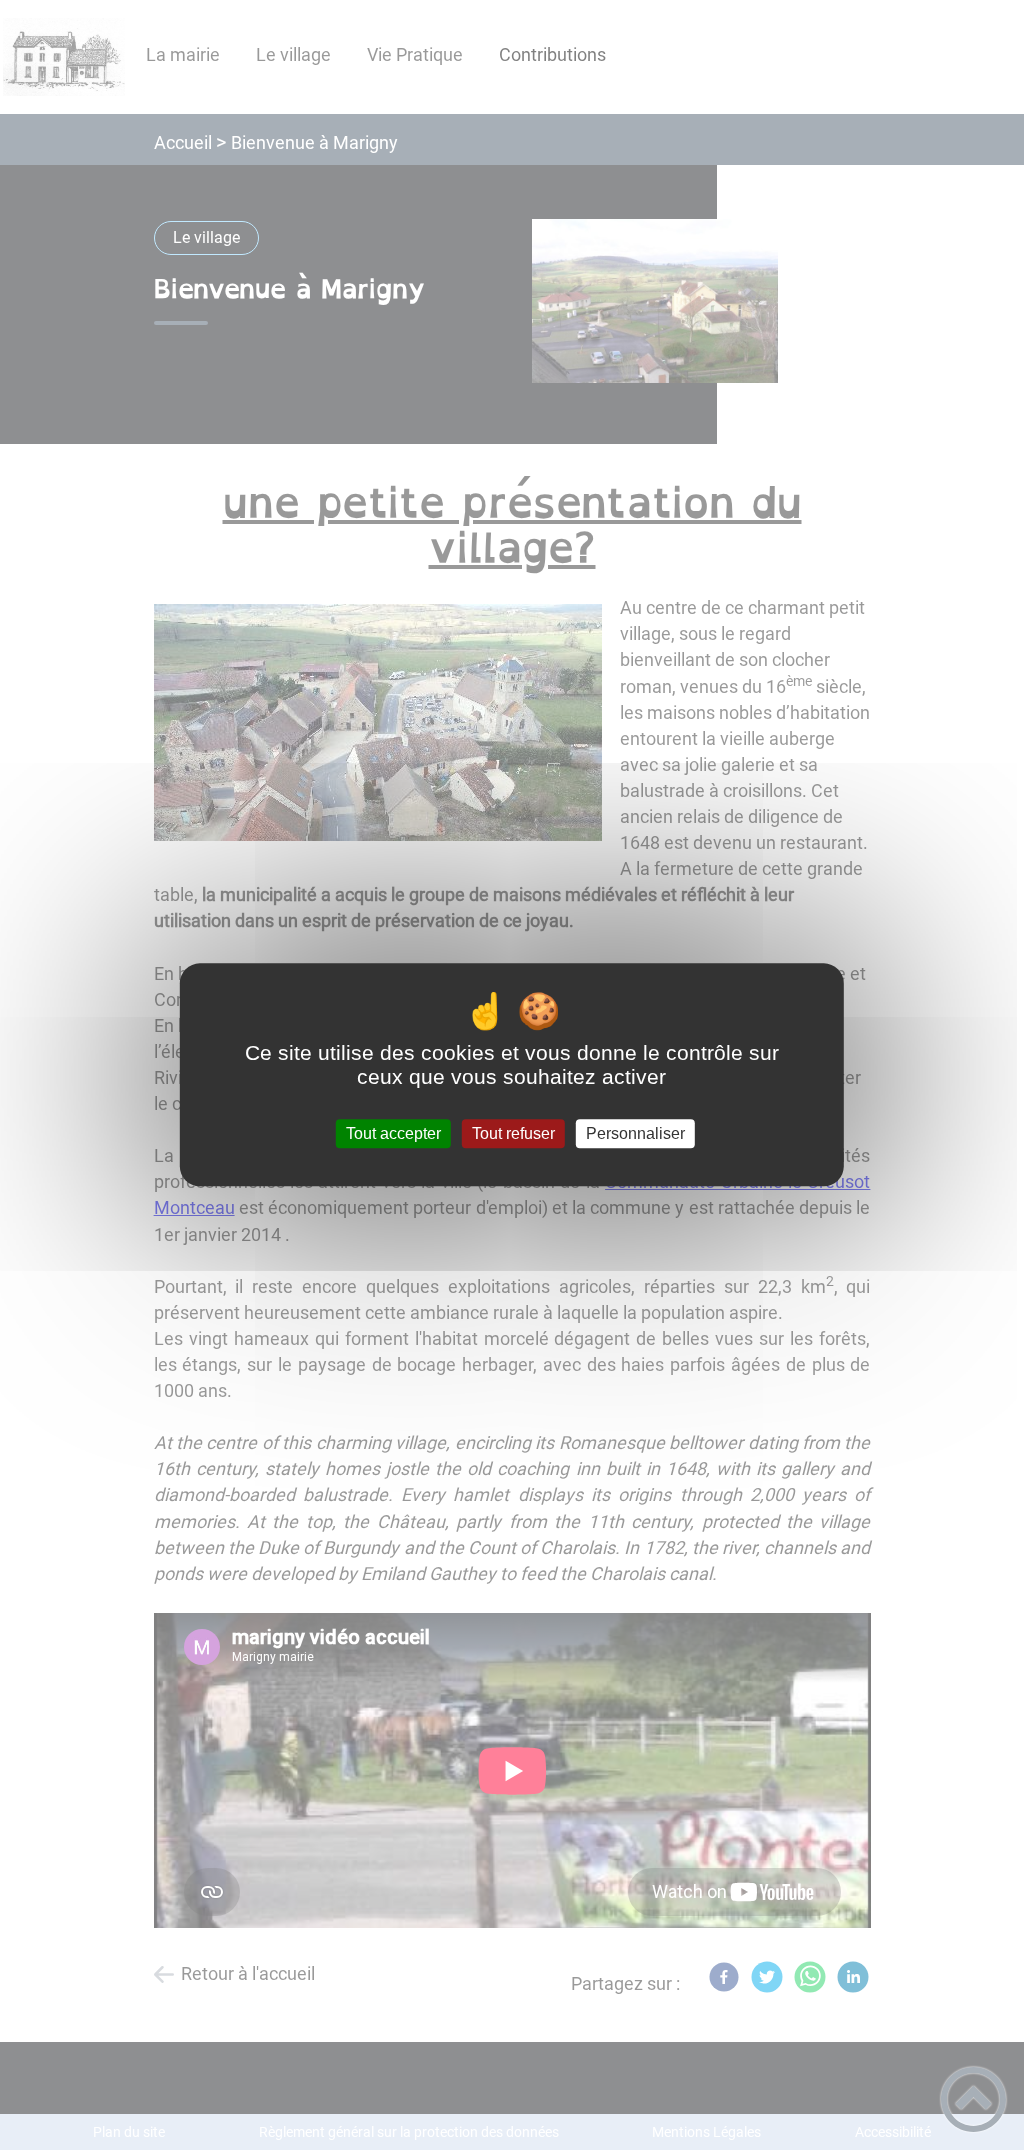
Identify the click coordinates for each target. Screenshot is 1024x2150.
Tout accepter (393, 1133)
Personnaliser (635, 1133)
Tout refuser (513, 1133)
